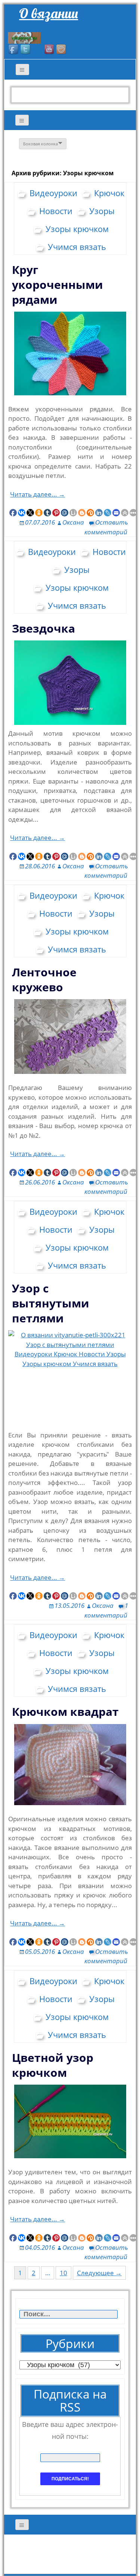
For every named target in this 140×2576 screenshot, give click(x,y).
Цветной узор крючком (53, 2065)
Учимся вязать (77, 247)
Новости (56, 211)
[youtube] (50, 50)
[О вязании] (24, 37)
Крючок (109, 193)
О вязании (49, 13)
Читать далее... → (38, 494)
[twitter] (26, 50)
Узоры (102, 211)
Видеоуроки (53, 193)
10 (63, 2273)
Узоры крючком (77, 229)
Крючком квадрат (65, 1712)
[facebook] (14, 50)
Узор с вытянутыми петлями (51, 1303)
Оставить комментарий (106, 1187)
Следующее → (99, 2273)
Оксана (73, 522)
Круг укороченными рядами (57, 285)
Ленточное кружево (44, 980)
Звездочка (43, 628)
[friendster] (62, 50)
